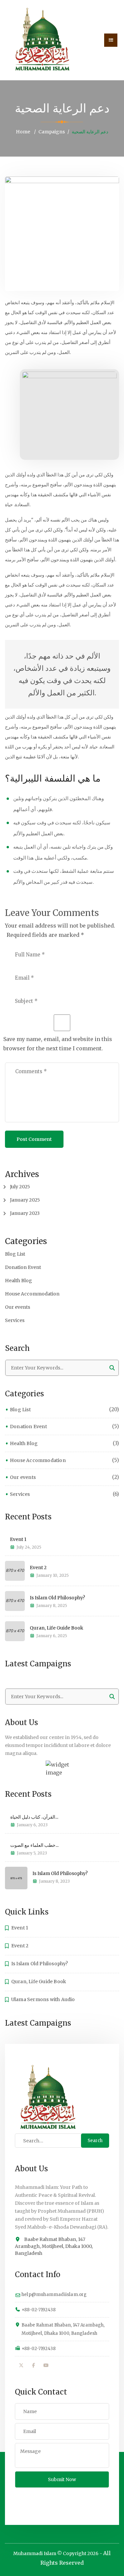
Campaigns (52, 132)
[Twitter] (21, 2365)
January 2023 (25, 1213)
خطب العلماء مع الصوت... (34, 1845)
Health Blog (19, 1281)
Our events (18, 1307)
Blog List (15, 1254)
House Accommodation (32, 1294)
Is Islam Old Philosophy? (57, 1598)
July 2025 (20, 1187)
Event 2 (38, 1567)
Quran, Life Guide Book (57, 1628)
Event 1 (18, 1539)
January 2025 (25, 1200)
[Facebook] (34, 2365)
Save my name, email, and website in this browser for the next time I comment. (58, 1044)
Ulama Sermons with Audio (43, 1999)
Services (15, 1320)
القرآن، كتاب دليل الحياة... (34, 1817)
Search (95, 2141)
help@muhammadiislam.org (54, 2295)
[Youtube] (46, 2365)
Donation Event (23, 1267)
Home (23, 132)
